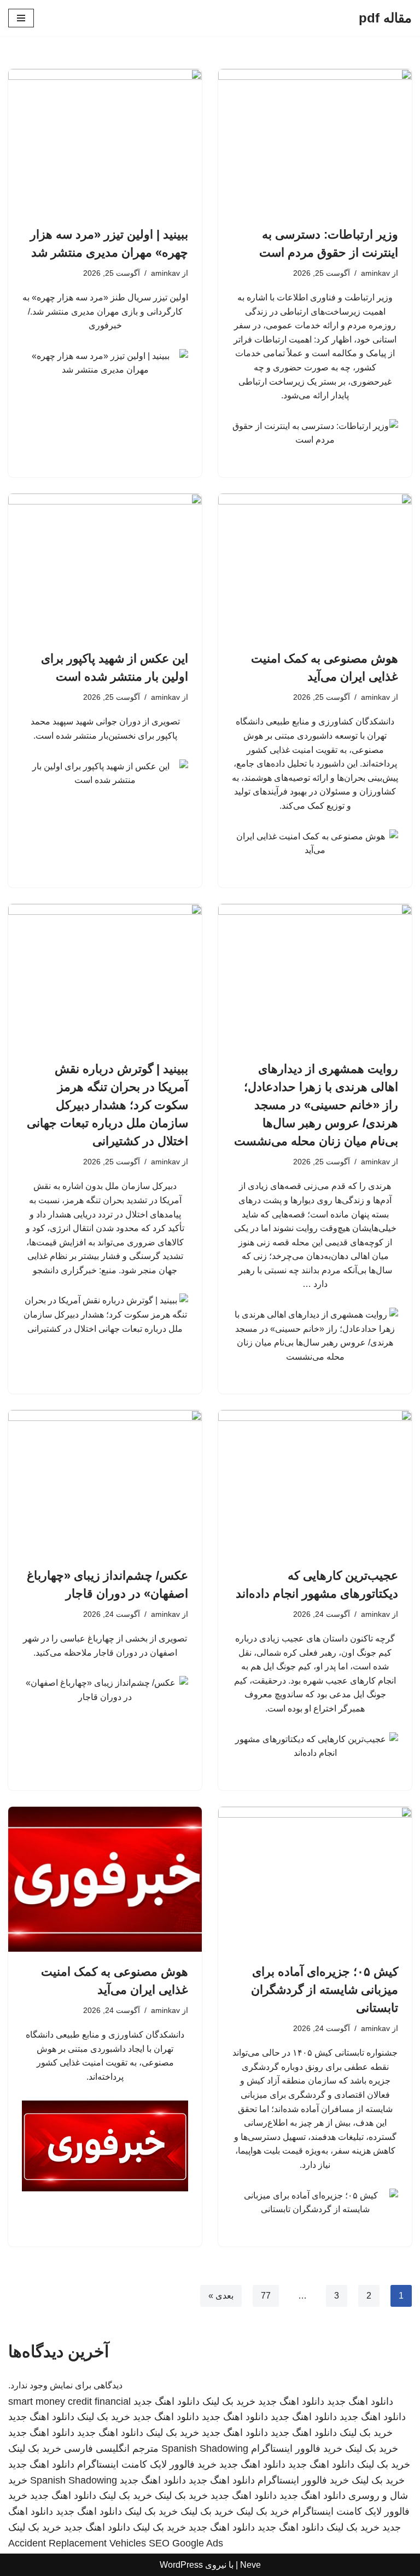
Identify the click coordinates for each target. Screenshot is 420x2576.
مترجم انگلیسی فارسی (111, 2449)
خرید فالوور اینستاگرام (297, 2449)
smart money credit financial (69, 2401)
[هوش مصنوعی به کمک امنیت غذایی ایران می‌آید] (315, 566)
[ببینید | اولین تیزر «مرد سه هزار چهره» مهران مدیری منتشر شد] (105, 142)
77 (266, 2296)
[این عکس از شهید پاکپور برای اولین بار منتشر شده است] (105, 566)
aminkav (375, 273)
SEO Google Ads (186, 2543)
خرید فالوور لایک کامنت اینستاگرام (147, 2464)
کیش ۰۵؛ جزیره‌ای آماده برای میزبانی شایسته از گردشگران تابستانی (325, 1990)
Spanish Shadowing (205, 2449)
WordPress (181, 2565)
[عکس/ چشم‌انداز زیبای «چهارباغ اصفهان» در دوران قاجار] (105, 1483)
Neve (250, 2565)
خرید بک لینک (229, 2401)
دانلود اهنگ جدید (360, 2401)
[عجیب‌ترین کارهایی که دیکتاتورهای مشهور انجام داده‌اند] (315, 1483)
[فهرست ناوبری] (21, 18)
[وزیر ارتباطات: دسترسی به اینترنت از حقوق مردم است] (315, 142)
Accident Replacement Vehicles (77, 2543)
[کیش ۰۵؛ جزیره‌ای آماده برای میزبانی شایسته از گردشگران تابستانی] (315, 1879)
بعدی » (221, 2296)
